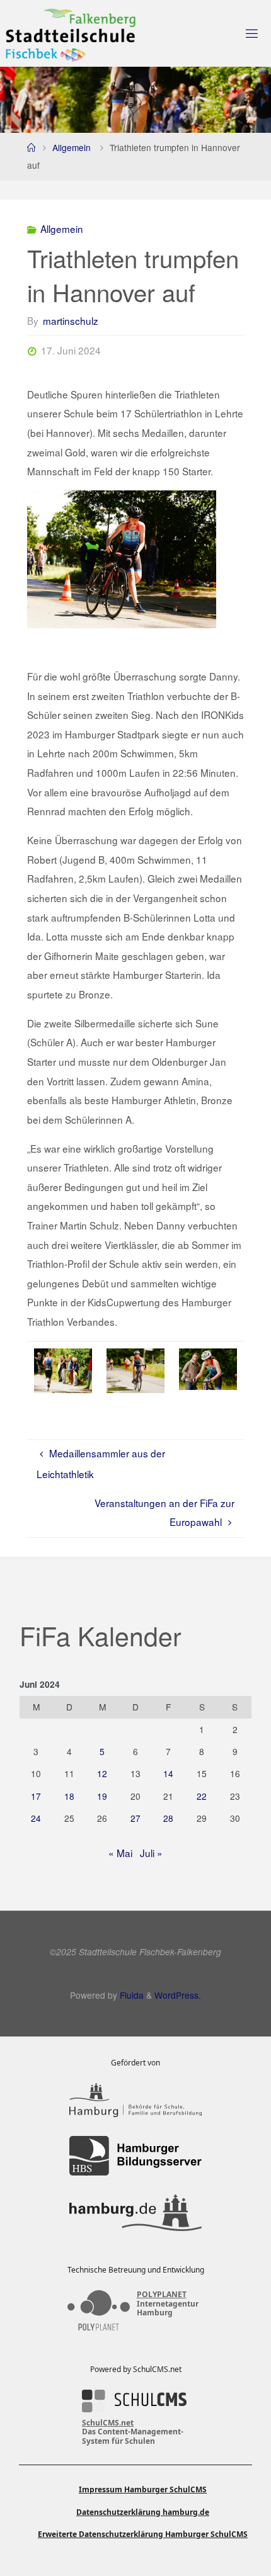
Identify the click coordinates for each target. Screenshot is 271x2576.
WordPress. (178, 1995)
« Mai (120, 1853)
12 (102, 1773)
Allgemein (72, 147)
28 (168, 1818)
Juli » (151, 1853)
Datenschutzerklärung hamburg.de (143, 2512)
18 (69, 1796)
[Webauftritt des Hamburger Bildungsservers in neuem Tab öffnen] (135, 2156)
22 (202, 1796)
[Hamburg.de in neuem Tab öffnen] (135, 2213)
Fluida (130, 1995)
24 (36, 1818)
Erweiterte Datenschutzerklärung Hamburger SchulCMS (143, 2534)
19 (102, 1796)
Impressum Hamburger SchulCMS (143, 2489)
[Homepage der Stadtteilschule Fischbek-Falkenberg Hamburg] (71, 33)
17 (36, 1796)
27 (135, 1818)
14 (168, 1773)
